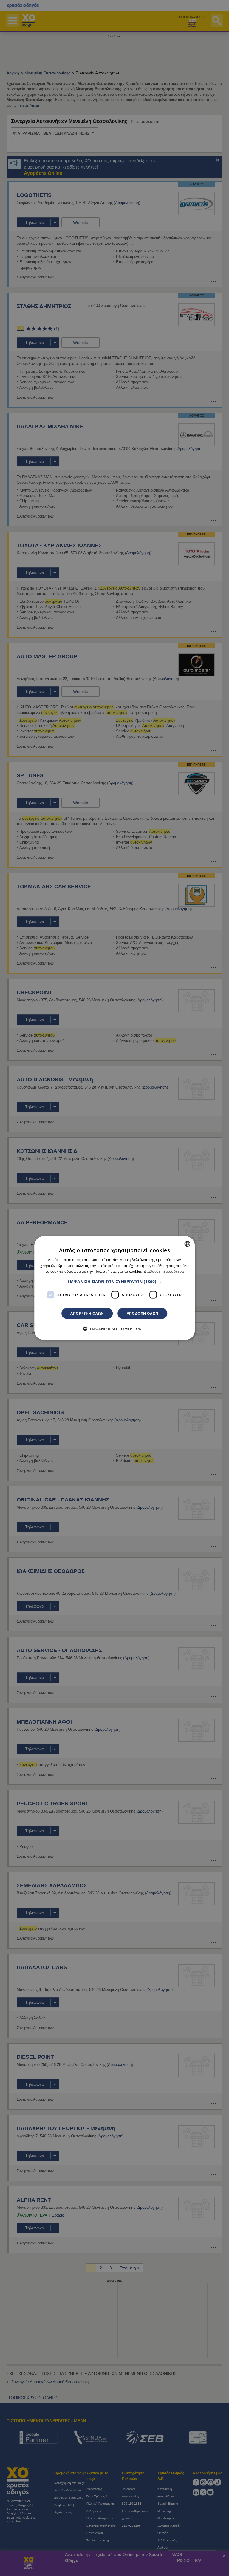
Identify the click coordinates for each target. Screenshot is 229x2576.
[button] (114, 1282)
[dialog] (114, 1288)
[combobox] (187, 1244)
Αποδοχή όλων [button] (143, 1313)
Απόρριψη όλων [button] (87, 1313)
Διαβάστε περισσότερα (164, 1271)
